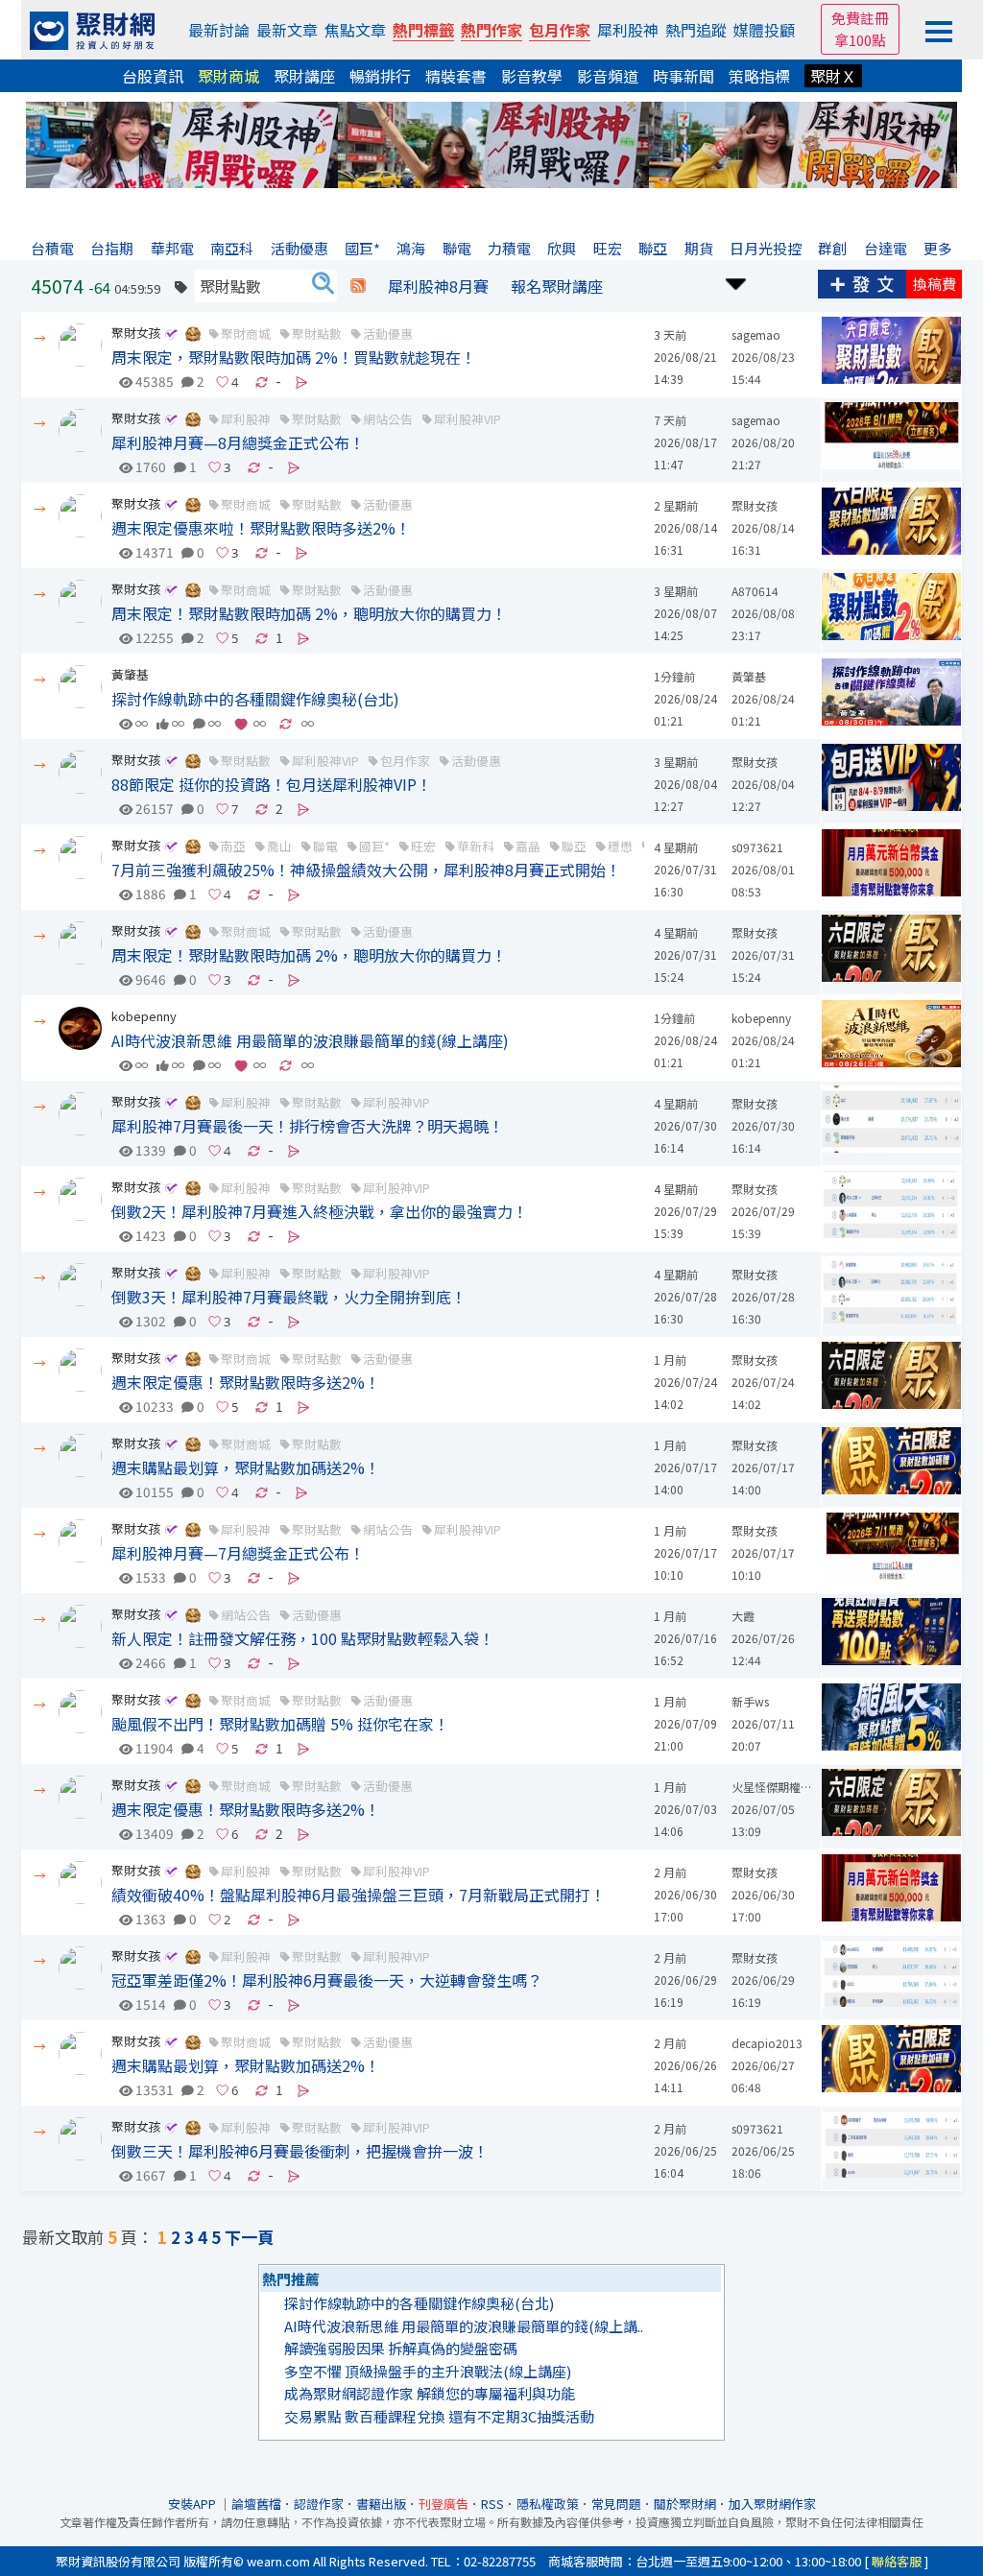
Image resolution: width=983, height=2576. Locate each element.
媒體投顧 (764, 30)
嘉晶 (528, 846)
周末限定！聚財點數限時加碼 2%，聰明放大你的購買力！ (309, 613)
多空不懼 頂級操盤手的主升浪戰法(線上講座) (428, 2371)
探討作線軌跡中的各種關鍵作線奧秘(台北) (255, 699)
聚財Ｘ (833, 76)
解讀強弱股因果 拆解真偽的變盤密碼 (401, 2348)
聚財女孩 (136, 333)
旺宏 (423, 846)
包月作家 (560, 30)
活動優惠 (388, 334)
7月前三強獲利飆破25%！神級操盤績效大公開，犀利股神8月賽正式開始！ (366, 870)
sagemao (756, 334)
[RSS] (358, 286)
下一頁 (249, 2237)
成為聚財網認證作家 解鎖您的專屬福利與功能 (430, 2393)
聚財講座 (304, 76)
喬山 (279, 846)
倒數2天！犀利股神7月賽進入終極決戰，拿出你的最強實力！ (320, 1211)
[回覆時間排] (736, 282)
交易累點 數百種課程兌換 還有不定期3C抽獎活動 (439, 2416)
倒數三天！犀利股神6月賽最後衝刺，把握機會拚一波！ (300, 2151)
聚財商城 (228, 76)
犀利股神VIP (468, 419)
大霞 (743, 1616)
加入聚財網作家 (772, 2504)
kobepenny (144, 1016)
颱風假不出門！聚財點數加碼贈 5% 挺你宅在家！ (280, 1724)
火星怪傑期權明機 (778, 1787)
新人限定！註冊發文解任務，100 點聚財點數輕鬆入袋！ (303, 1638)
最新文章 (287, 30)
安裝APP (193, 2504)
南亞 (233, 846)
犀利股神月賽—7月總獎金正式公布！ (238, 1553)
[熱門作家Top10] (193, 333)
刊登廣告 (444, 2504)
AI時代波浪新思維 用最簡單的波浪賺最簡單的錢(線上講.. (464, 2326)
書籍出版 (381, 2504)
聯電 (325, 846)
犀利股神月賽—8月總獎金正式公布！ (238, 442)
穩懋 (620, 846)
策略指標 (759, 76)
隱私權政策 (548, 2504)
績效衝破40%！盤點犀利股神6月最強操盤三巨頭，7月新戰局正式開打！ (359, 1895)
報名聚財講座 (557, 286)
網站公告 (388, 419)
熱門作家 (491, 30)
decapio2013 (767, 2043)
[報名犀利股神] (491, 143)
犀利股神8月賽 (438, 286)
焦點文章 (355, 30)
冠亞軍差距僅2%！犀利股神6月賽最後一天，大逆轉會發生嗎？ (327, 1980)
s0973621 (757, 847)
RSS (492, 2504)
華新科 (476, 846)
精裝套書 (456, 76)
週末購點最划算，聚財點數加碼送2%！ (246, 1467)
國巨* (374, 846)
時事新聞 (683, 76)
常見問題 (616, 2504)
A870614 (755, 591)
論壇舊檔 (256, 2504)
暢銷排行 (380, 76)
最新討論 (219, 30)
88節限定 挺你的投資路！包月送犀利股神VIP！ (272, 784)
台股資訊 (153, 76)
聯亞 (574, 846)
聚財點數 (317, 334)
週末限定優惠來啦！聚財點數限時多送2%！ (261, 528)
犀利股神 (628, 30)
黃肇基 (130, 674)
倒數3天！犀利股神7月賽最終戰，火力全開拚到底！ (289, 1297)
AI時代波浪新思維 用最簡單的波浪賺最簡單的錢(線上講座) (310, 1040)
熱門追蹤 (696, 30)
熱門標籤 (423, 30)
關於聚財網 (685, 2504)
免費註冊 (860, 18)
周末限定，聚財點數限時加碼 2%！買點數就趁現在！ (294, 357)
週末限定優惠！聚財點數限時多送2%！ (246, 1382)
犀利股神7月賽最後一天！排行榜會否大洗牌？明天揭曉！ (308, 1126)
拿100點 (860, 40)
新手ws (750, 1701)
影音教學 (532, 76)
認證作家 (319, 2504)
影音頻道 (608, 76)
